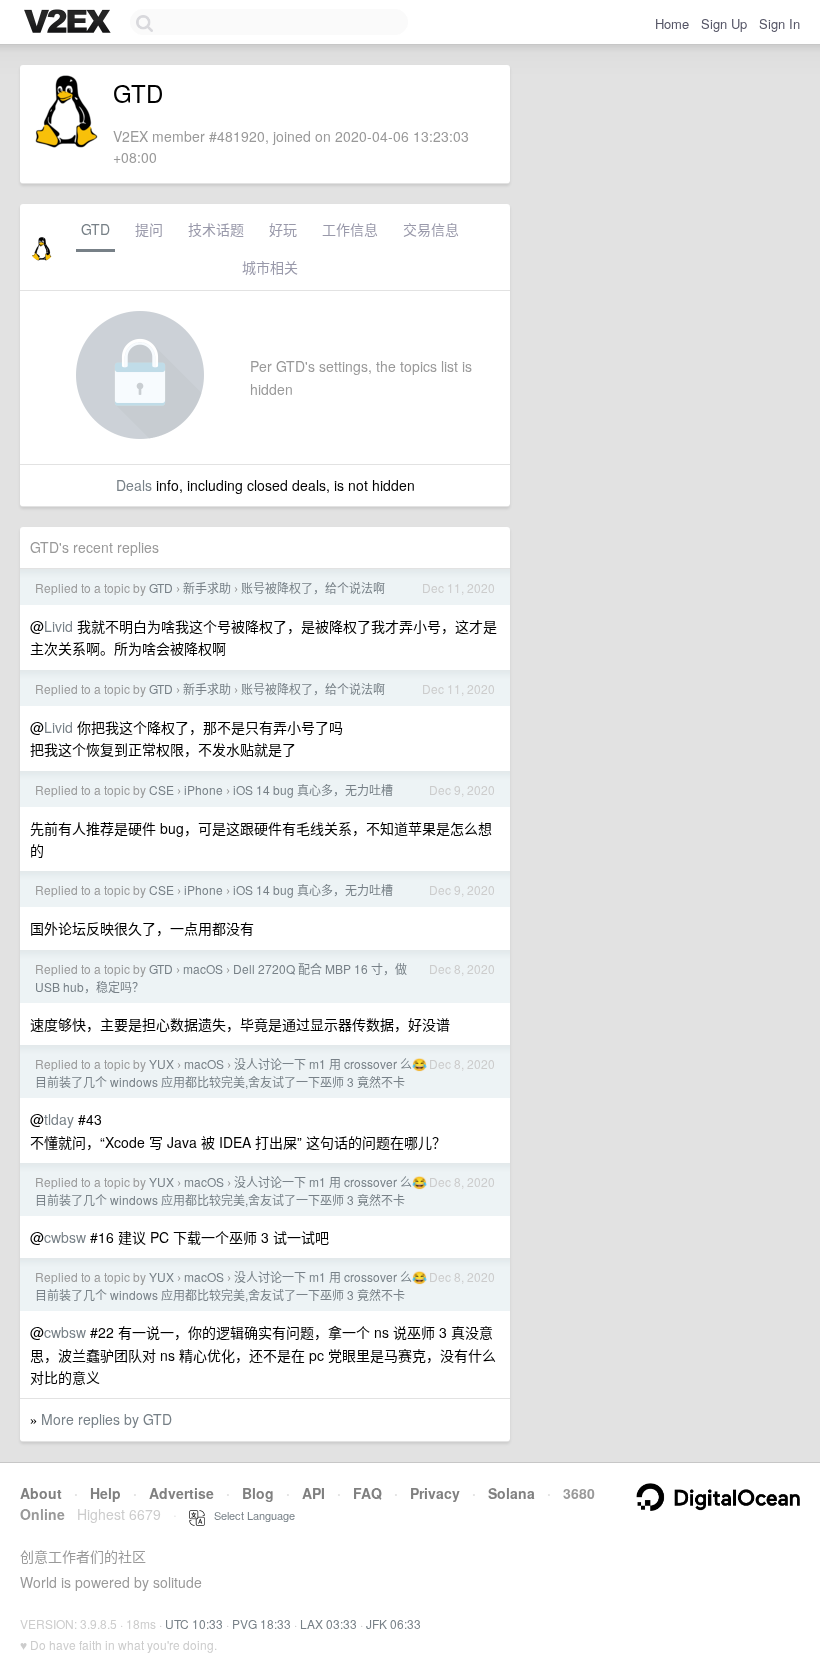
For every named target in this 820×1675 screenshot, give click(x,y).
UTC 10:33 (194, 1623)
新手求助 (207, 587)
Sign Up (724, 23)
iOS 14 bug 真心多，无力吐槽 (313, 789)
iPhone (203, 789)
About (41, 1493)
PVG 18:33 (261, 1623)
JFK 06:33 (393, 1623)
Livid (58, 626)
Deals (134, 485)
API (313, 1493)
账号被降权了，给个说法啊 (313, 587)
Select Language (250, 1515)
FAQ (367, 1493)
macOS (203, 968)
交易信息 (431, 229)
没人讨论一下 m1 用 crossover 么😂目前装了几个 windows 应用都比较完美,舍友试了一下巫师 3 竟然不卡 (231, 1072)
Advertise (181, 1493)
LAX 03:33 (328, 1623)
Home (672, 23)
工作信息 (350, 229)
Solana (511, 1493)
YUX (161, 1063)
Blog (258, 1493)
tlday (59, 1119)
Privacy (435, 1493)
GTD (95, 229)
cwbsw (65, 1237)
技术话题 (216, 229)
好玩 (283, 229)
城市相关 (270, 267)
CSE (161, 789)
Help (105, 1493)
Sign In (779, 23)
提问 (149, 229)
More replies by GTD (106, 1419)
